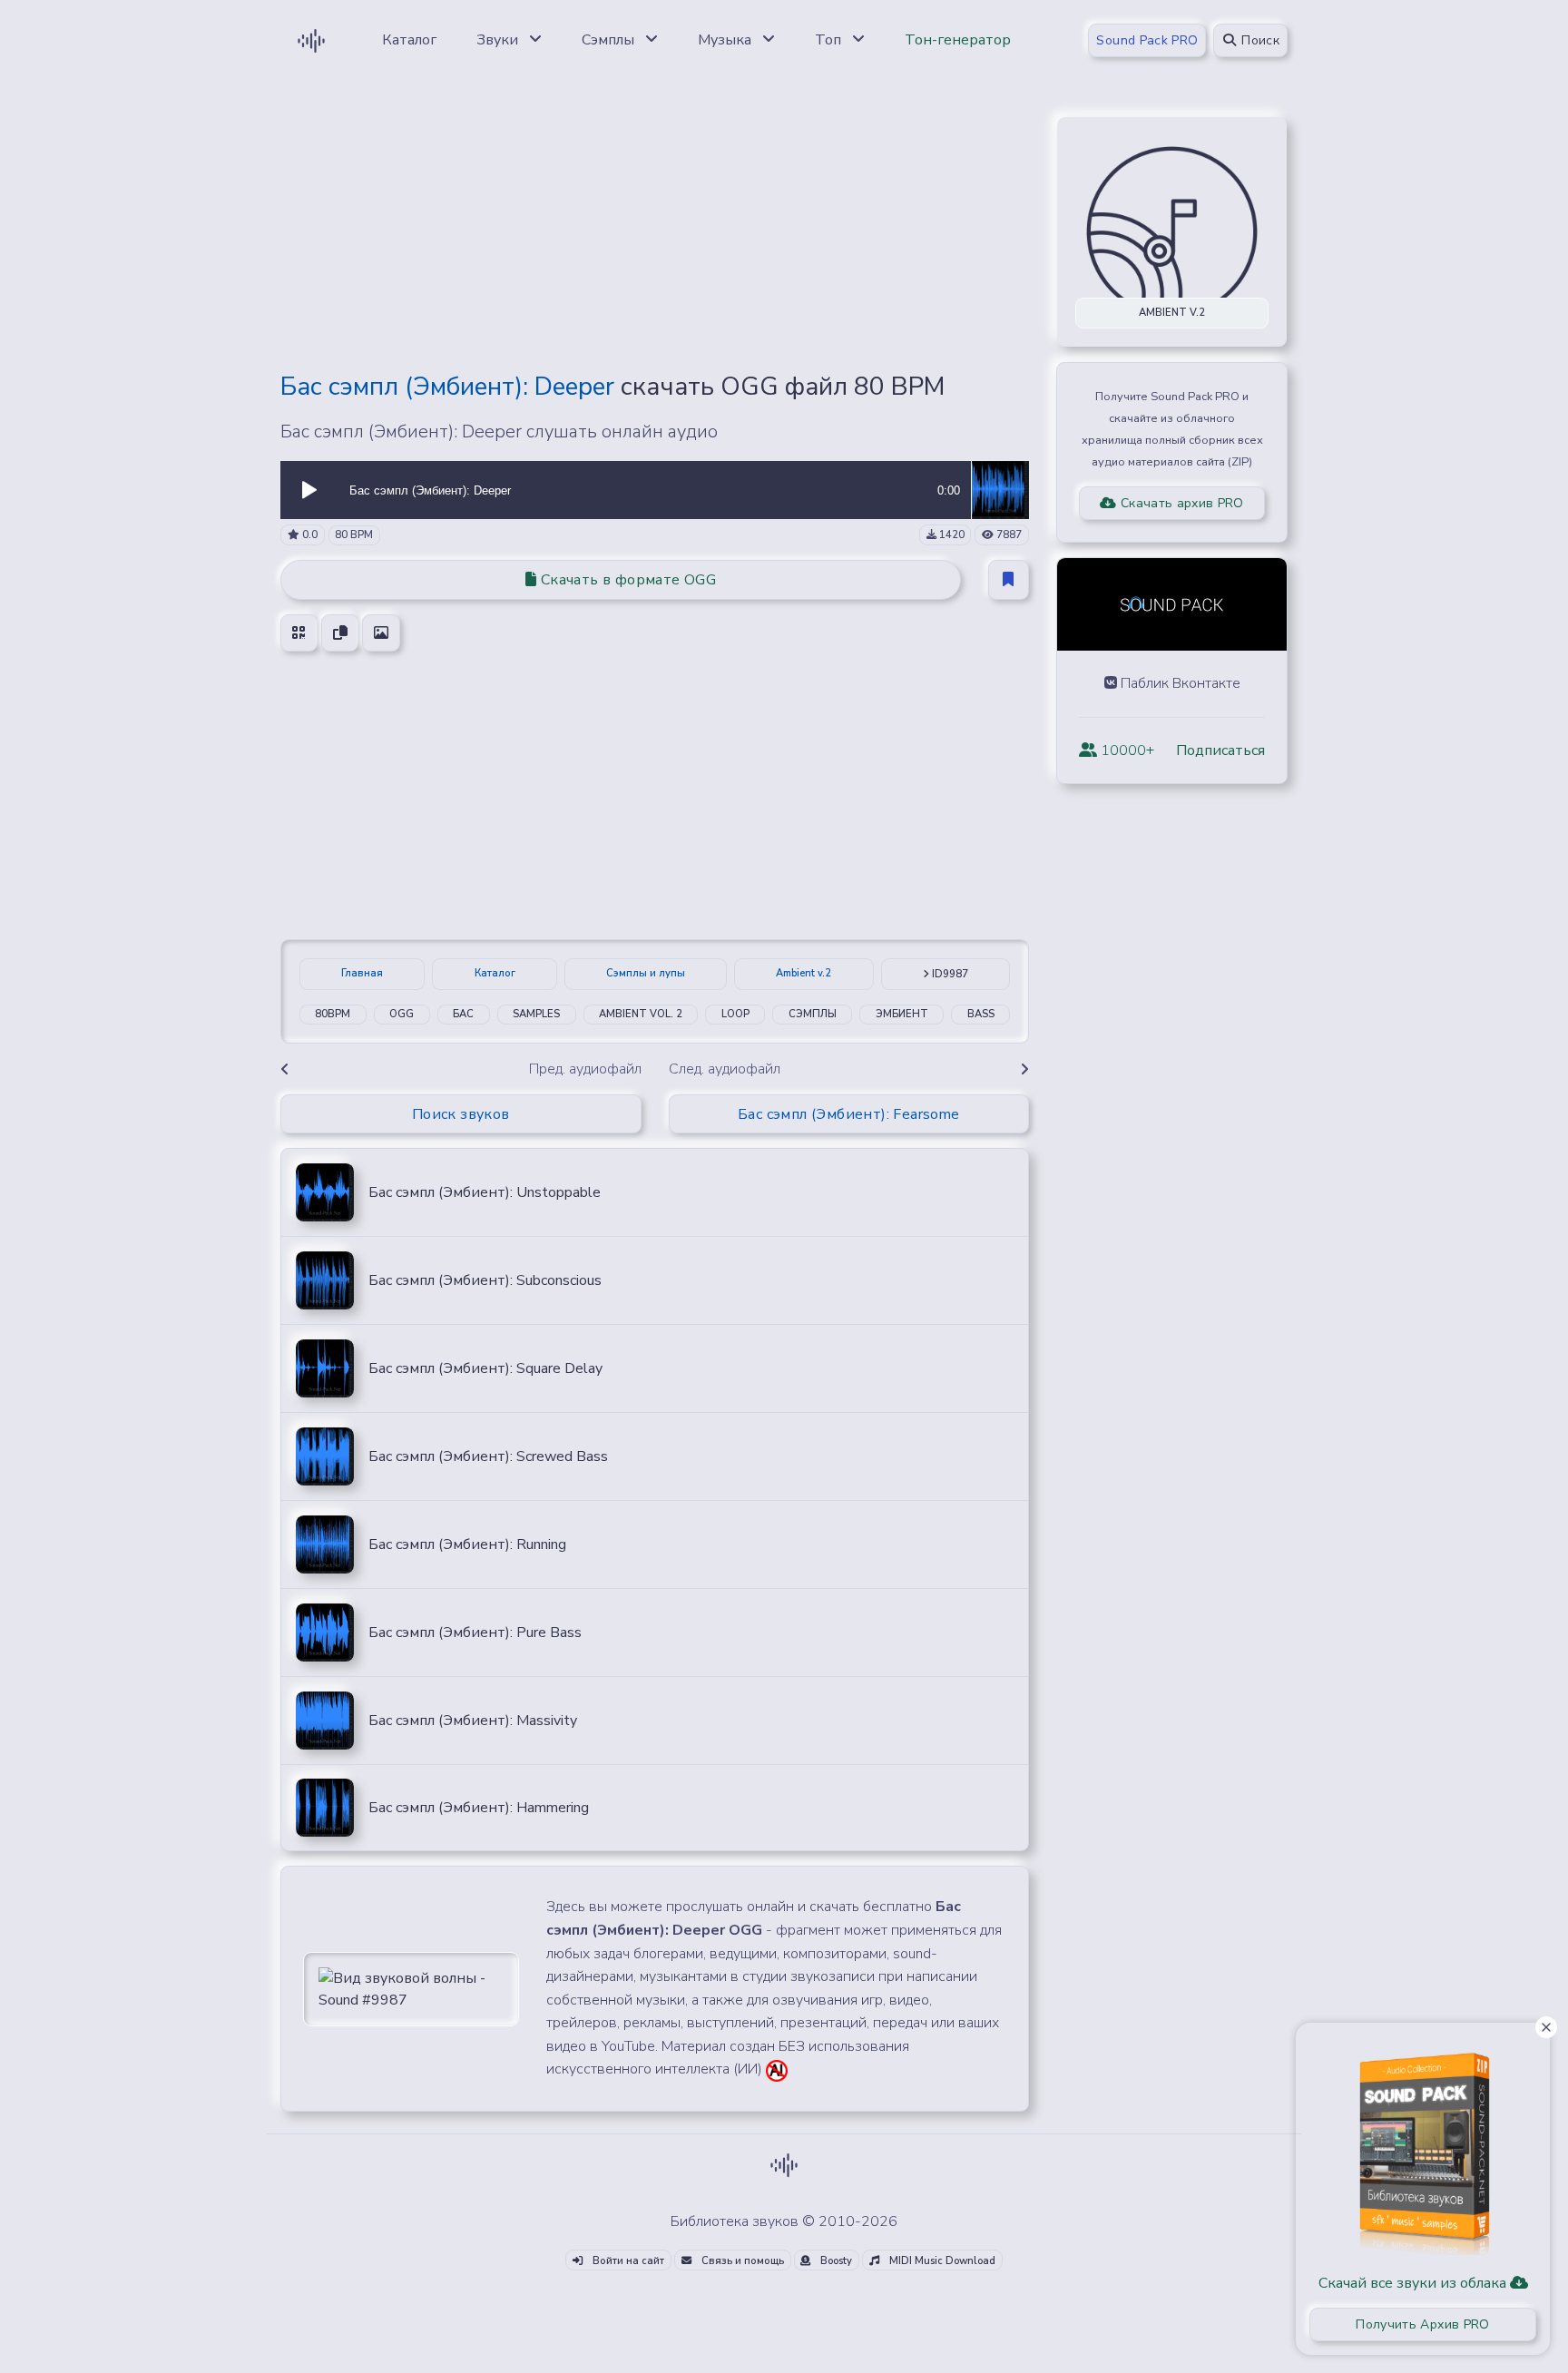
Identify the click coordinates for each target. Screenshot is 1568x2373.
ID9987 (949, 974)
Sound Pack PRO (1147, 40)
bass (981, 1014)
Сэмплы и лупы (646, 973)
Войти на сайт (627, 2261)
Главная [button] (362, 973)
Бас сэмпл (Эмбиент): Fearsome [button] (849, 1114)
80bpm (333, 1014)
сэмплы (813, 1014)
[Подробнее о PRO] (1423, 2147)
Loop (735, 1014)
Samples (536, 1014)
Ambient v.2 (804, 973)
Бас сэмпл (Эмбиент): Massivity (473, 1721)
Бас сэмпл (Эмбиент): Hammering (479, 1808)
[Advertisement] (655, 229)
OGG (402, 1014)
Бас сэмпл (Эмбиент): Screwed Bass (488, 1456)
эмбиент (902, 1014)
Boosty (835, 2261)
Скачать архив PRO (1181, 503)
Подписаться (1220, 750)
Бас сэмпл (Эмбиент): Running (467, 1544)
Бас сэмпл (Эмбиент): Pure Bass (475, 1633)
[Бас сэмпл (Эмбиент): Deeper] (1000, 489)
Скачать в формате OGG (626, 580)
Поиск (1259, 40)
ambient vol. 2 (641, 1014)
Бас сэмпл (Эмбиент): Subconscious (485, 1280)
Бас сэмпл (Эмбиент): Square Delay (485, 1368)
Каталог (495, 973)
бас (463, 1014)
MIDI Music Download (941, 2261)
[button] (309, 490)
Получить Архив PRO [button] (1422, 2324)
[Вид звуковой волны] (411, 1988)
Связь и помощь (741, 2261)
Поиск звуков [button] (461, 1114)
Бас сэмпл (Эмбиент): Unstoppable (485, 1192)
